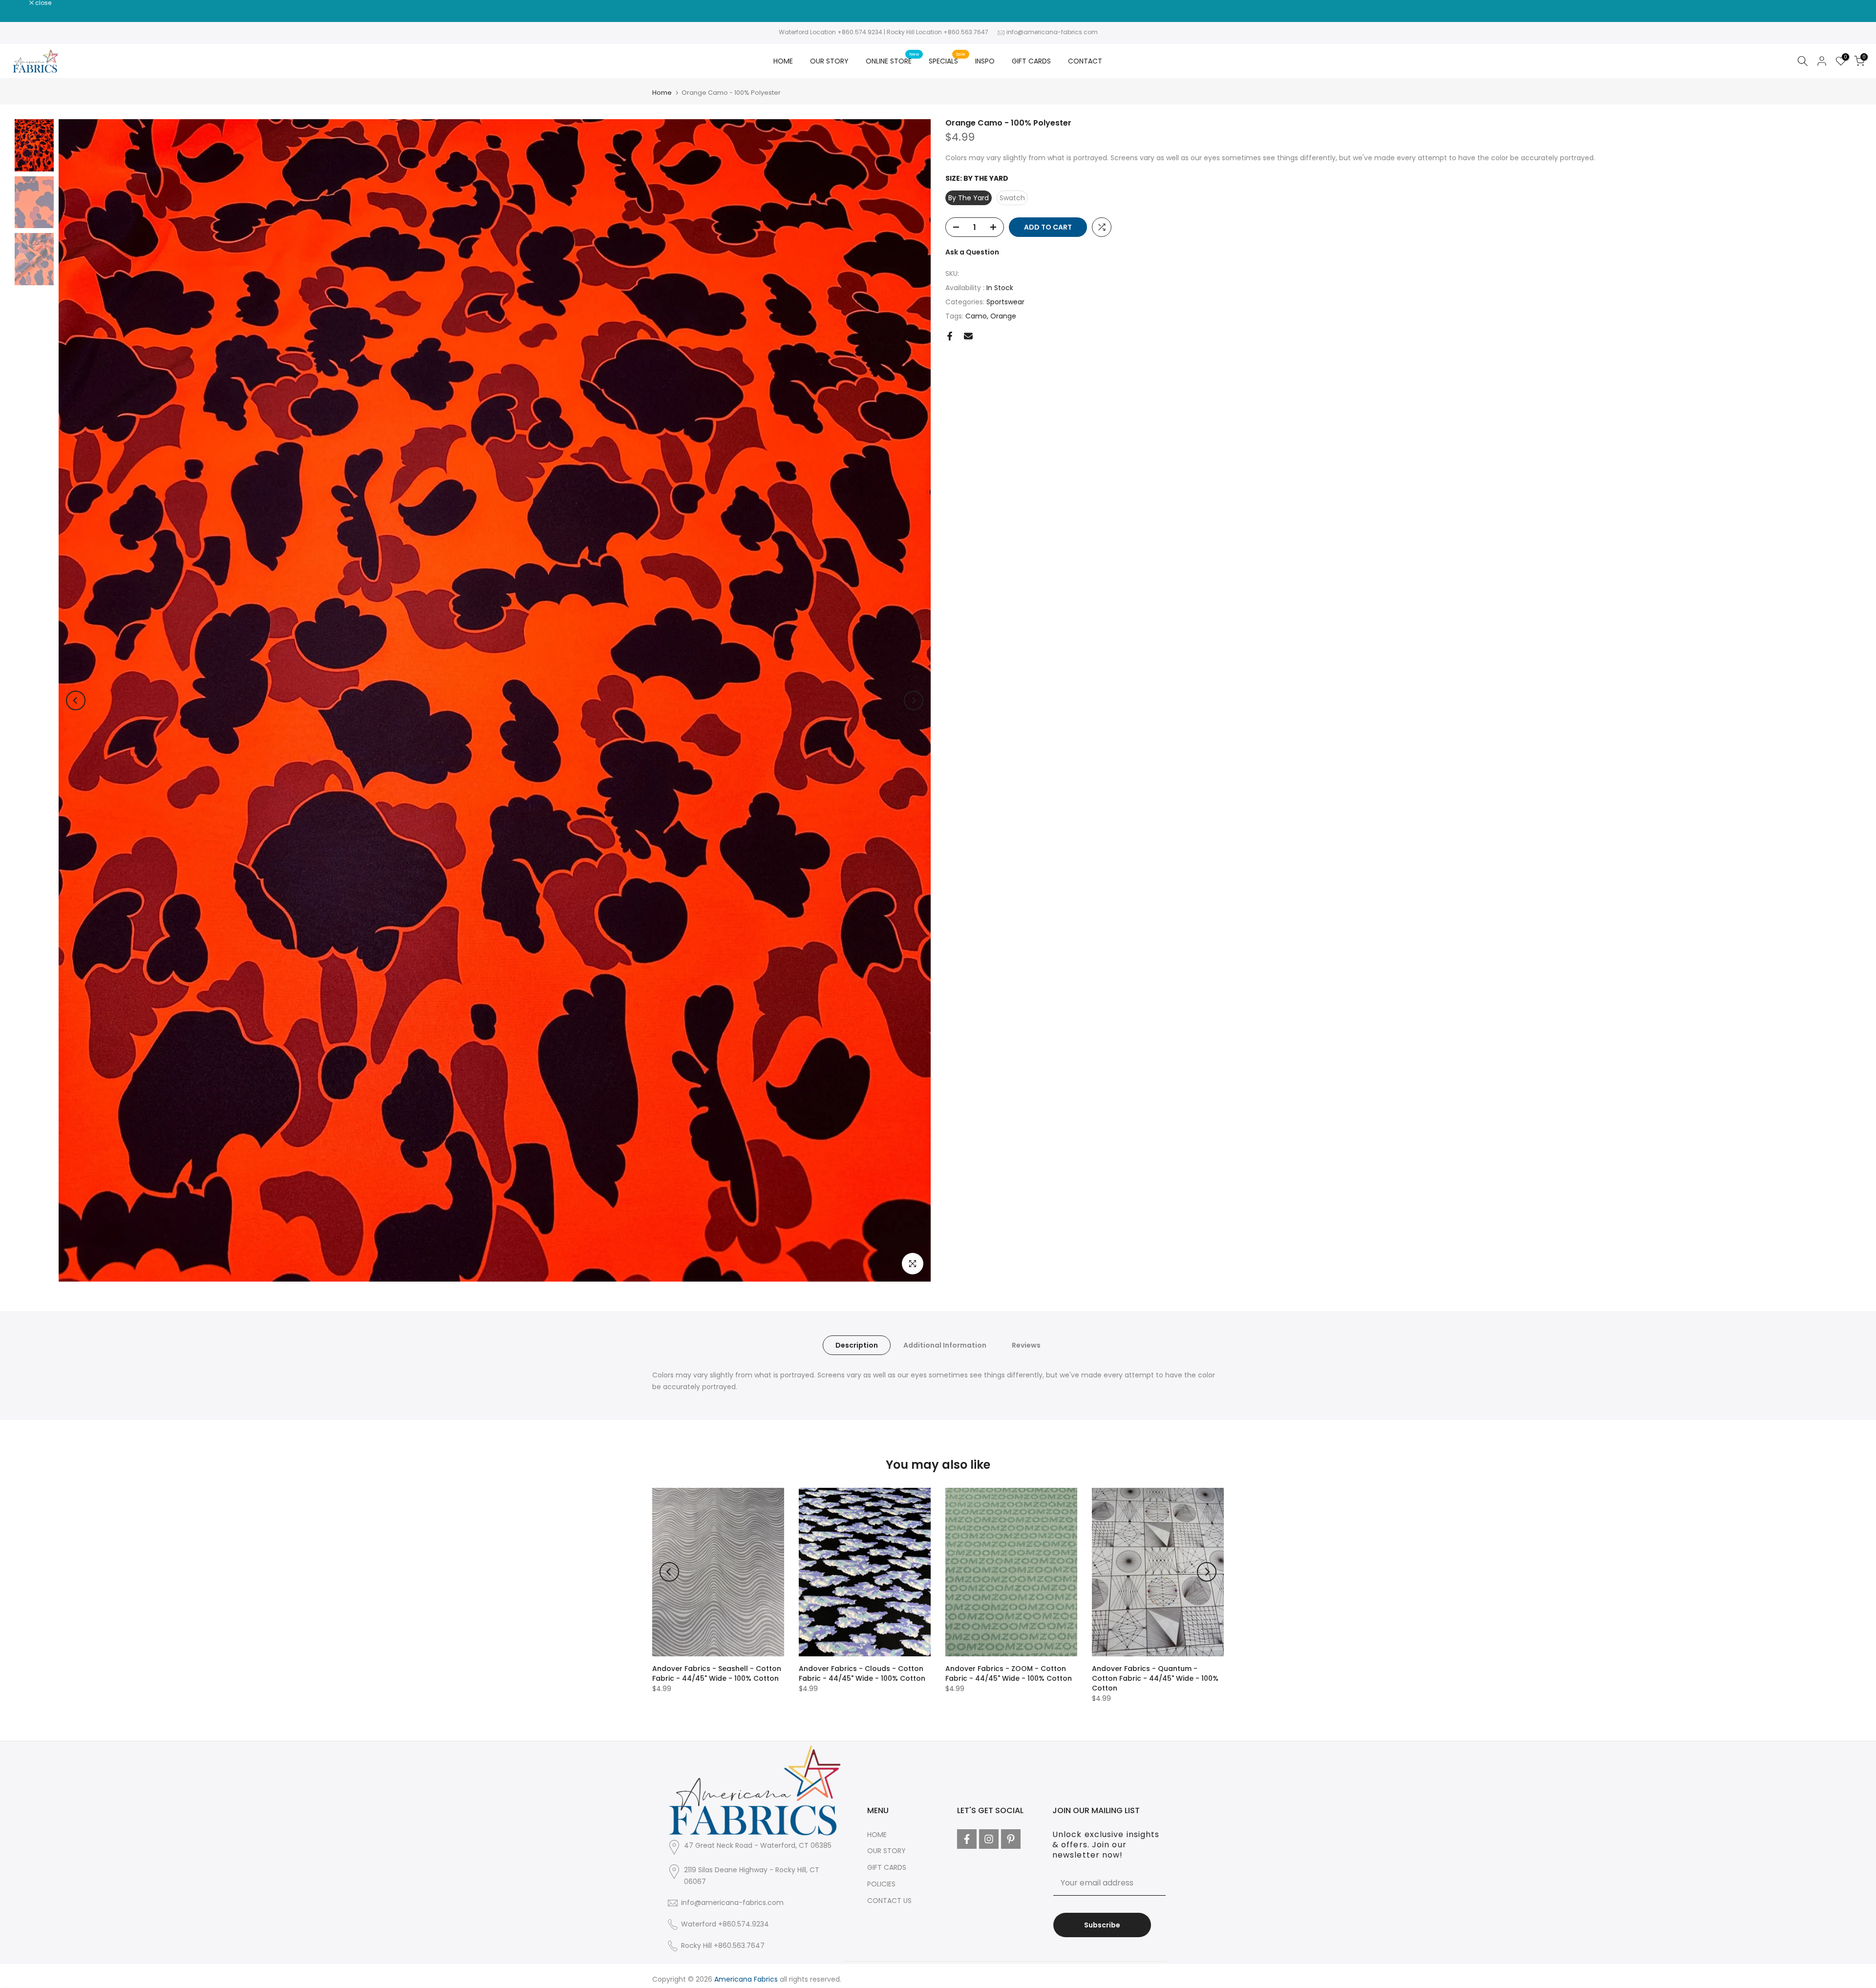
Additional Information (945, 1345)
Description (857, 1345)
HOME (783, 61)
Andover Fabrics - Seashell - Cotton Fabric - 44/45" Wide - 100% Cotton (717, 1673)
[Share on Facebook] (950, 336)
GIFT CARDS (1031, 61)
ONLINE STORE (892, 61)
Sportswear (1005, 302)
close (21, 3)
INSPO (985, 61)
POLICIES (881, 1884)
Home (662, 93)
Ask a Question (972, 252)
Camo (976, 316)
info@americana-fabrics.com (1052, 32)
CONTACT (1085, 61)
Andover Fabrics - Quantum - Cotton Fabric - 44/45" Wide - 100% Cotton (1155, 1678)
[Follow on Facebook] (967, 1839)
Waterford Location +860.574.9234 (831, 32)
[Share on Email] (968, 336)
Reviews (1026, 1345)
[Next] (914, 700)
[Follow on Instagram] (989, 1839)
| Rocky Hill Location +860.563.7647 (936, 32)
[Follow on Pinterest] (1011, 1839)
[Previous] (76, 700)
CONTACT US (889, 1901)
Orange (1003, 316)
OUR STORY (829, 61)
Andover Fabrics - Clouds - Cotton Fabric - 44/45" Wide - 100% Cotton (862, 1673)
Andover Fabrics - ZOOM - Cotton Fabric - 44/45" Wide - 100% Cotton (1009, 1673)
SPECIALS (947, 61)
